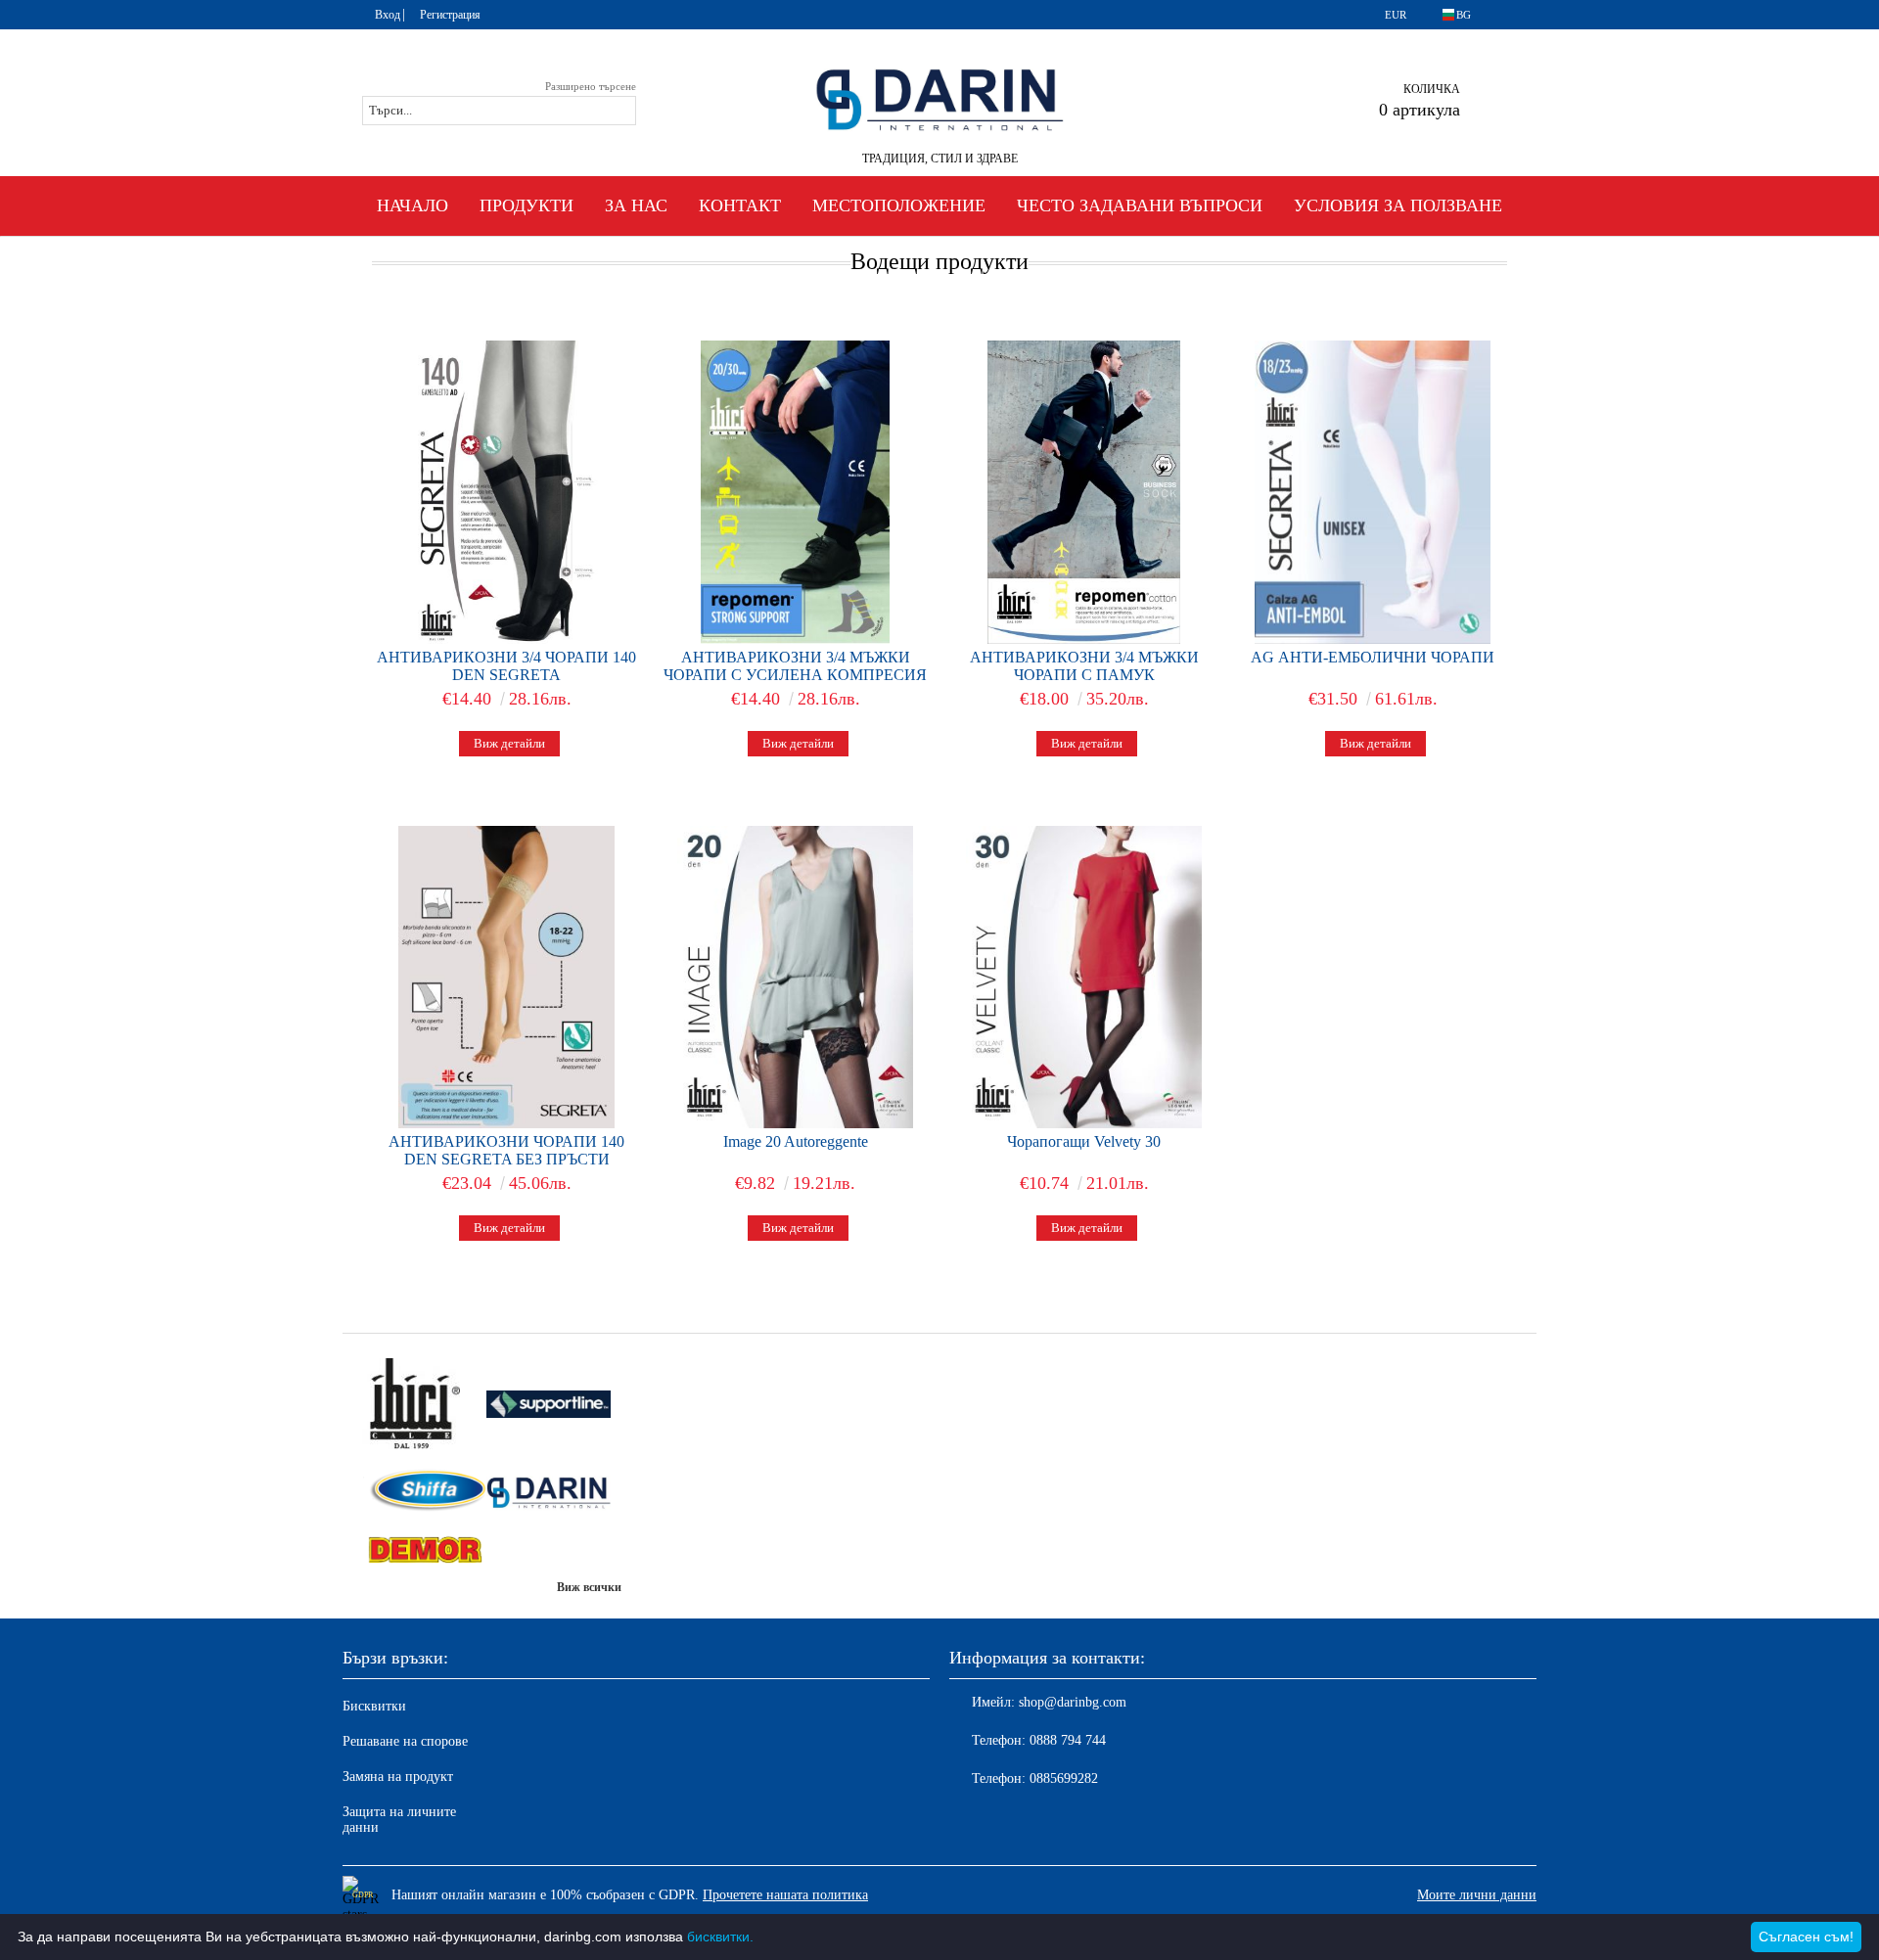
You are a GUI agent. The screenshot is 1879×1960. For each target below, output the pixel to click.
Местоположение (899, 205)
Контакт (740, 205)
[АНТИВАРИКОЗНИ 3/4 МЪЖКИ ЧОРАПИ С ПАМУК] (1084, 492)
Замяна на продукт (398, 1777)
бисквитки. (720, 1937)
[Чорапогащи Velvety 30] (1084, 978)
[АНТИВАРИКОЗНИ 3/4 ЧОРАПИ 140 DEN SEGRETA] (506, 492)
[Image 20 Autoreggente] (795, 978)
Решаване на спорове (405, 1741)
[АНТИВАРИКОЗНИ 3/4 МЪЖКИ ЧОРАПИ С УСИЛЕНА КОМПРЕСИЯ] (795, 492)
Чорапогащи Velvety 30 (1084, 1141)
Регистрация (450, 15)
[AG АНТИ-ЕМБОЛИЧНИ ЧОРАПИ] (1373, 492)
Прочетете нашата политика (785, 1895)
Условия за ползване (1398, 205)
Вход (388, 15)
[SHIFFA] (424, 1492)
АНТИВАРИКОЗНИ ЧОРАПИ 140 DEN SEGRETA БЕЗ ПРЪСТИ (506, 1150)
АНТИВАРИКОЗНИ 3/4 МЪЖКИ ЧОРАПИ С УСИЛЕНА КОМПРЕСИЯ (795, 666)
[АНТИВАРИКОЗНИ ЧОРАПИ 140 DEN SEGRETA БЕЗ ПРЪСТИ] (506, 978)
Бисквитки (374, 1706)
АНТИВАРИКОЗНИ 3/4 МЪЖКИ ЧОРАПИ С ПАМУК (1084, 666)
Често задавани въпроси (1140, 205)
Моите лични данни (1477, 1895)
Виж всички (589, 1587)
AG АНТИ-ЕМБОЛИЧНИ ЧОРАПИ (1373, 657)
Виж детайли (509, 743)
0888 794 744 (1068, 1740)
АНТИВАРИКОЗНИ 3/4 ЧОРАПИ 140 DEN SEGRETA (506, 666)
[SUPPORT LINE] (549, 1406)
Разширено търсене (591, 86)
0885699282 (1064, 1778)
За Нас (636, 205)
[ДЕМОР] (424, 1551)
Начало (412, 205)
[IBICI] (424, 1406)
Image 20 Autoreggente (796, 1141)
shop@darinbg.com (1073, 1702)
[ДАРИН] (549, 1492)
